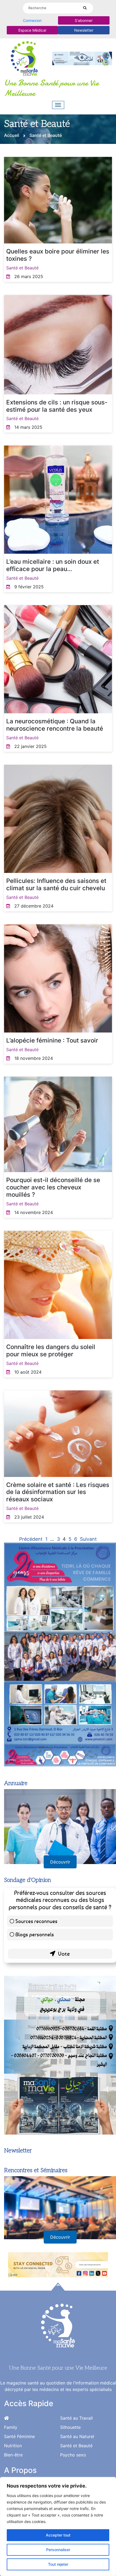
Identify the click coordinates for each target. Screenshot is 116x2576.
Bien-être (13, 2455)
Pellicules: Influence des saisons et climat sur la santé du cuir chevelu (56, 884)
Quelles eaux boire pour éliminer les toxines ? (58, 255)
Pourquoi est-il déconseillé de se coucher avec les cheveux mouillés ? (53, 1187)
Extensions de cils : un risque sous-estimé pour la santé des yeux (57, 406)
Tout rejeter (58, 2564)
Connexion (32, 20)
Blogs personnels (35, 1934)
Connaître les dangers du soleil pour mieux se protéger (51, 1350)
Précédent (31, 1539)
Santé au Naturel (77, 2436)
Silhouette (70, 2427)
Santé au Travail (76, 2418)
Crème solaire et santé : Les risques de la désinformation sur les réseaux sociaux (58, 1492)
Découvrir (60, 1862)
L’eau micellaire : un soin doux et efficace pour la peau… (53, 565)
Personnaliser (58, 2550)
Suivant (88, 1539)
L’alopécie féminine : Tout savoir (52, 1040)
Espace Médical (32, 30)
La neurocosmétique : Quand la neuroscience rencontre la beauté (55, 725)
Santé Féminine (19, 2436)
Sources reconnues (36, 1921)
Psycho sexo (73, 2455)
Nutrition (13, 2446)
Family (11, 2427)
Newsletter (84, 30)
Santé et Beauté (22, 268)
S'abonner (84, 20)
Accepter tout (58, 2535)
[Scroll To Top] (58, 2287)
